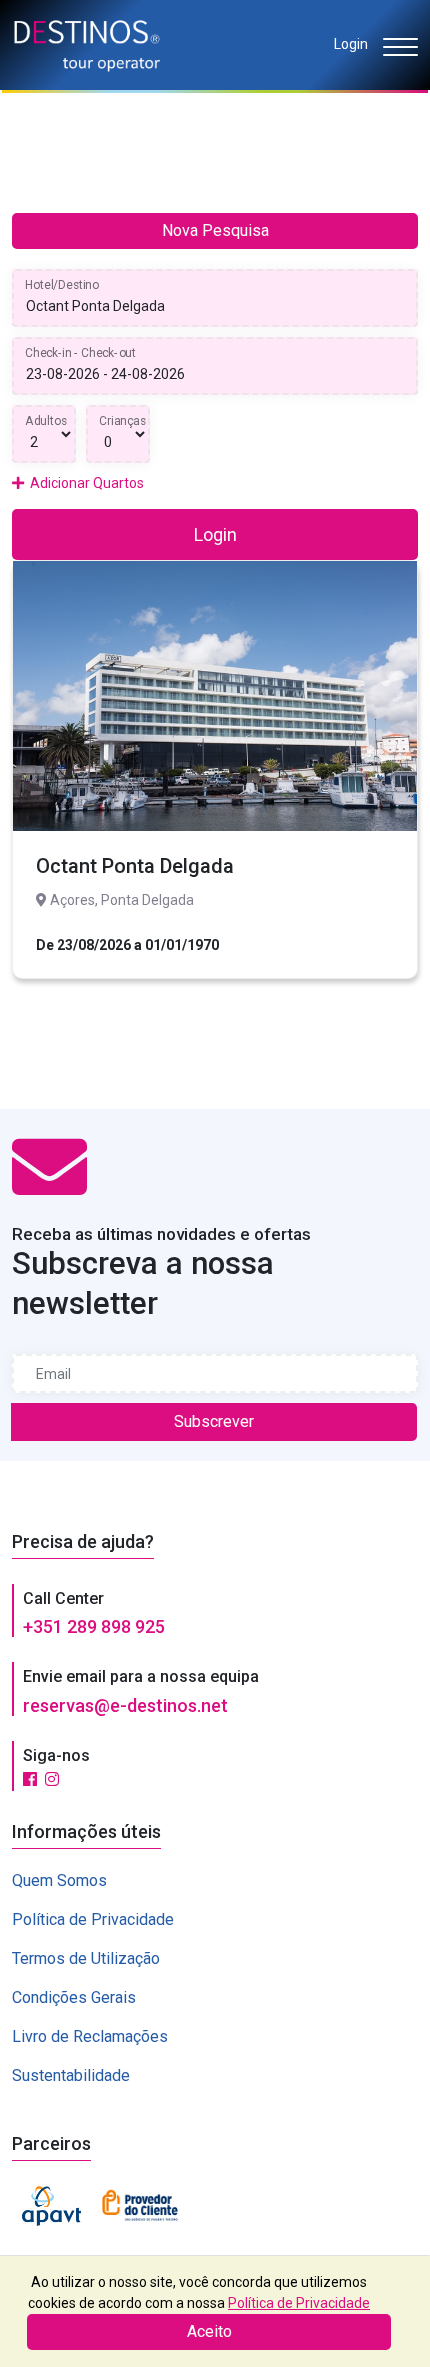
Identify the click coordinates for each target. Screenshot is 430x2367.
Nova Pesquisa (215, 230)
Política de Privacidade (93, 1919)
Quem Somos (59, 1880)
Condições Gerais (74, 1997)
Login (351, 44)
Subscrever (214, 1421)
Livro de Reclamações (90, 2036)
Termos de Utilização (86, 1958)
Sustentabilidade (71, 2075)
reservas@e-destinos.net (125, 1705)
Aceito (209, 2331)
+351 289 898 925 (94, 1626)
